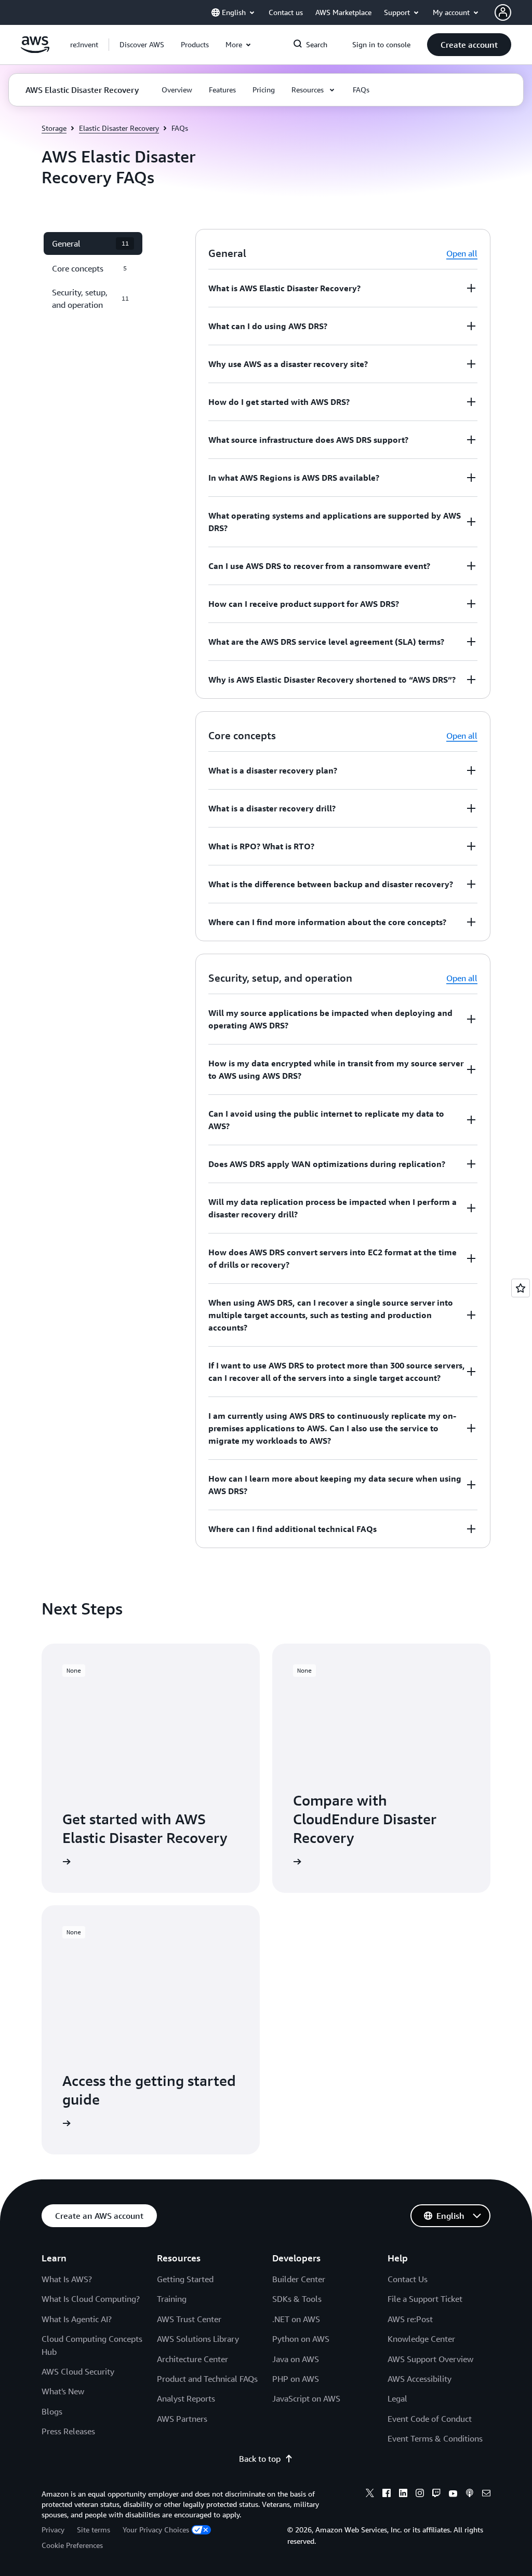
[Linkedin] (403, 2494)
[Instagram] (420, 2494)
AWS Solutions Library (198, 2339)
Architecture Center (192, 2359)
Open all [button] (462, 253)
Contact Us (408, 2279)
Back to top (260, 2459)
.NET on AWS (296, 2319)
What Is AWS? (67, 2279)
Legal (397, 2398)
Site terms (94, 2530)
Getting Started (185, 2279)
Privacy (53, 2530)
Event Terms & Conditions (435, 2438)
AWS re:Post (410, 2319)
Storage (54, 128)
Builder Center (299, 2279)
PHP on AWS (296, 2379)
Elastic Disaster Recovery (119, 128)
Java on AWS (296, 2359)
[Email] (486, 2494)
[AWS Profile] (503, 12)
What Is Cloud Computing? (91, 2299)
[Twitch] (436, 2494)
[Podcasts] (470, 2494)
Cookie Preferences (72, 2545)
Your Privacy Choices (156, 2530)
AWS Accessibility (420, 2379)
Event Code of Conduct (430, 2419)
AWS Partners (182, 2419)
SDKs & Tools (297, 2299)
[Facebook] (387, 2494)
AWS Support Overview (430, 2359)
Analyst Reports (186, 2398)
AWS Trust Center (189, 2319)
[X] (370, 2494)
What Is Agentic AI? (77, 2319)
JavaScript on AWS (306, 2398)
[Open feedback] (521, 1288)
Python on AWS (301, 2339)
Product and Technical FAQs (207, 2379)
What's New (63, 2391)
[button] (142, 45)
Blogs (52, 2411)
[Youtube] (453, 2494)
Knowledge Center (421, 2339)
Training (172, 2299)
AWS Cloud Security (78, 2371)
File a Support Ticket (425, 2299)
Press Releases (68, 2431)
